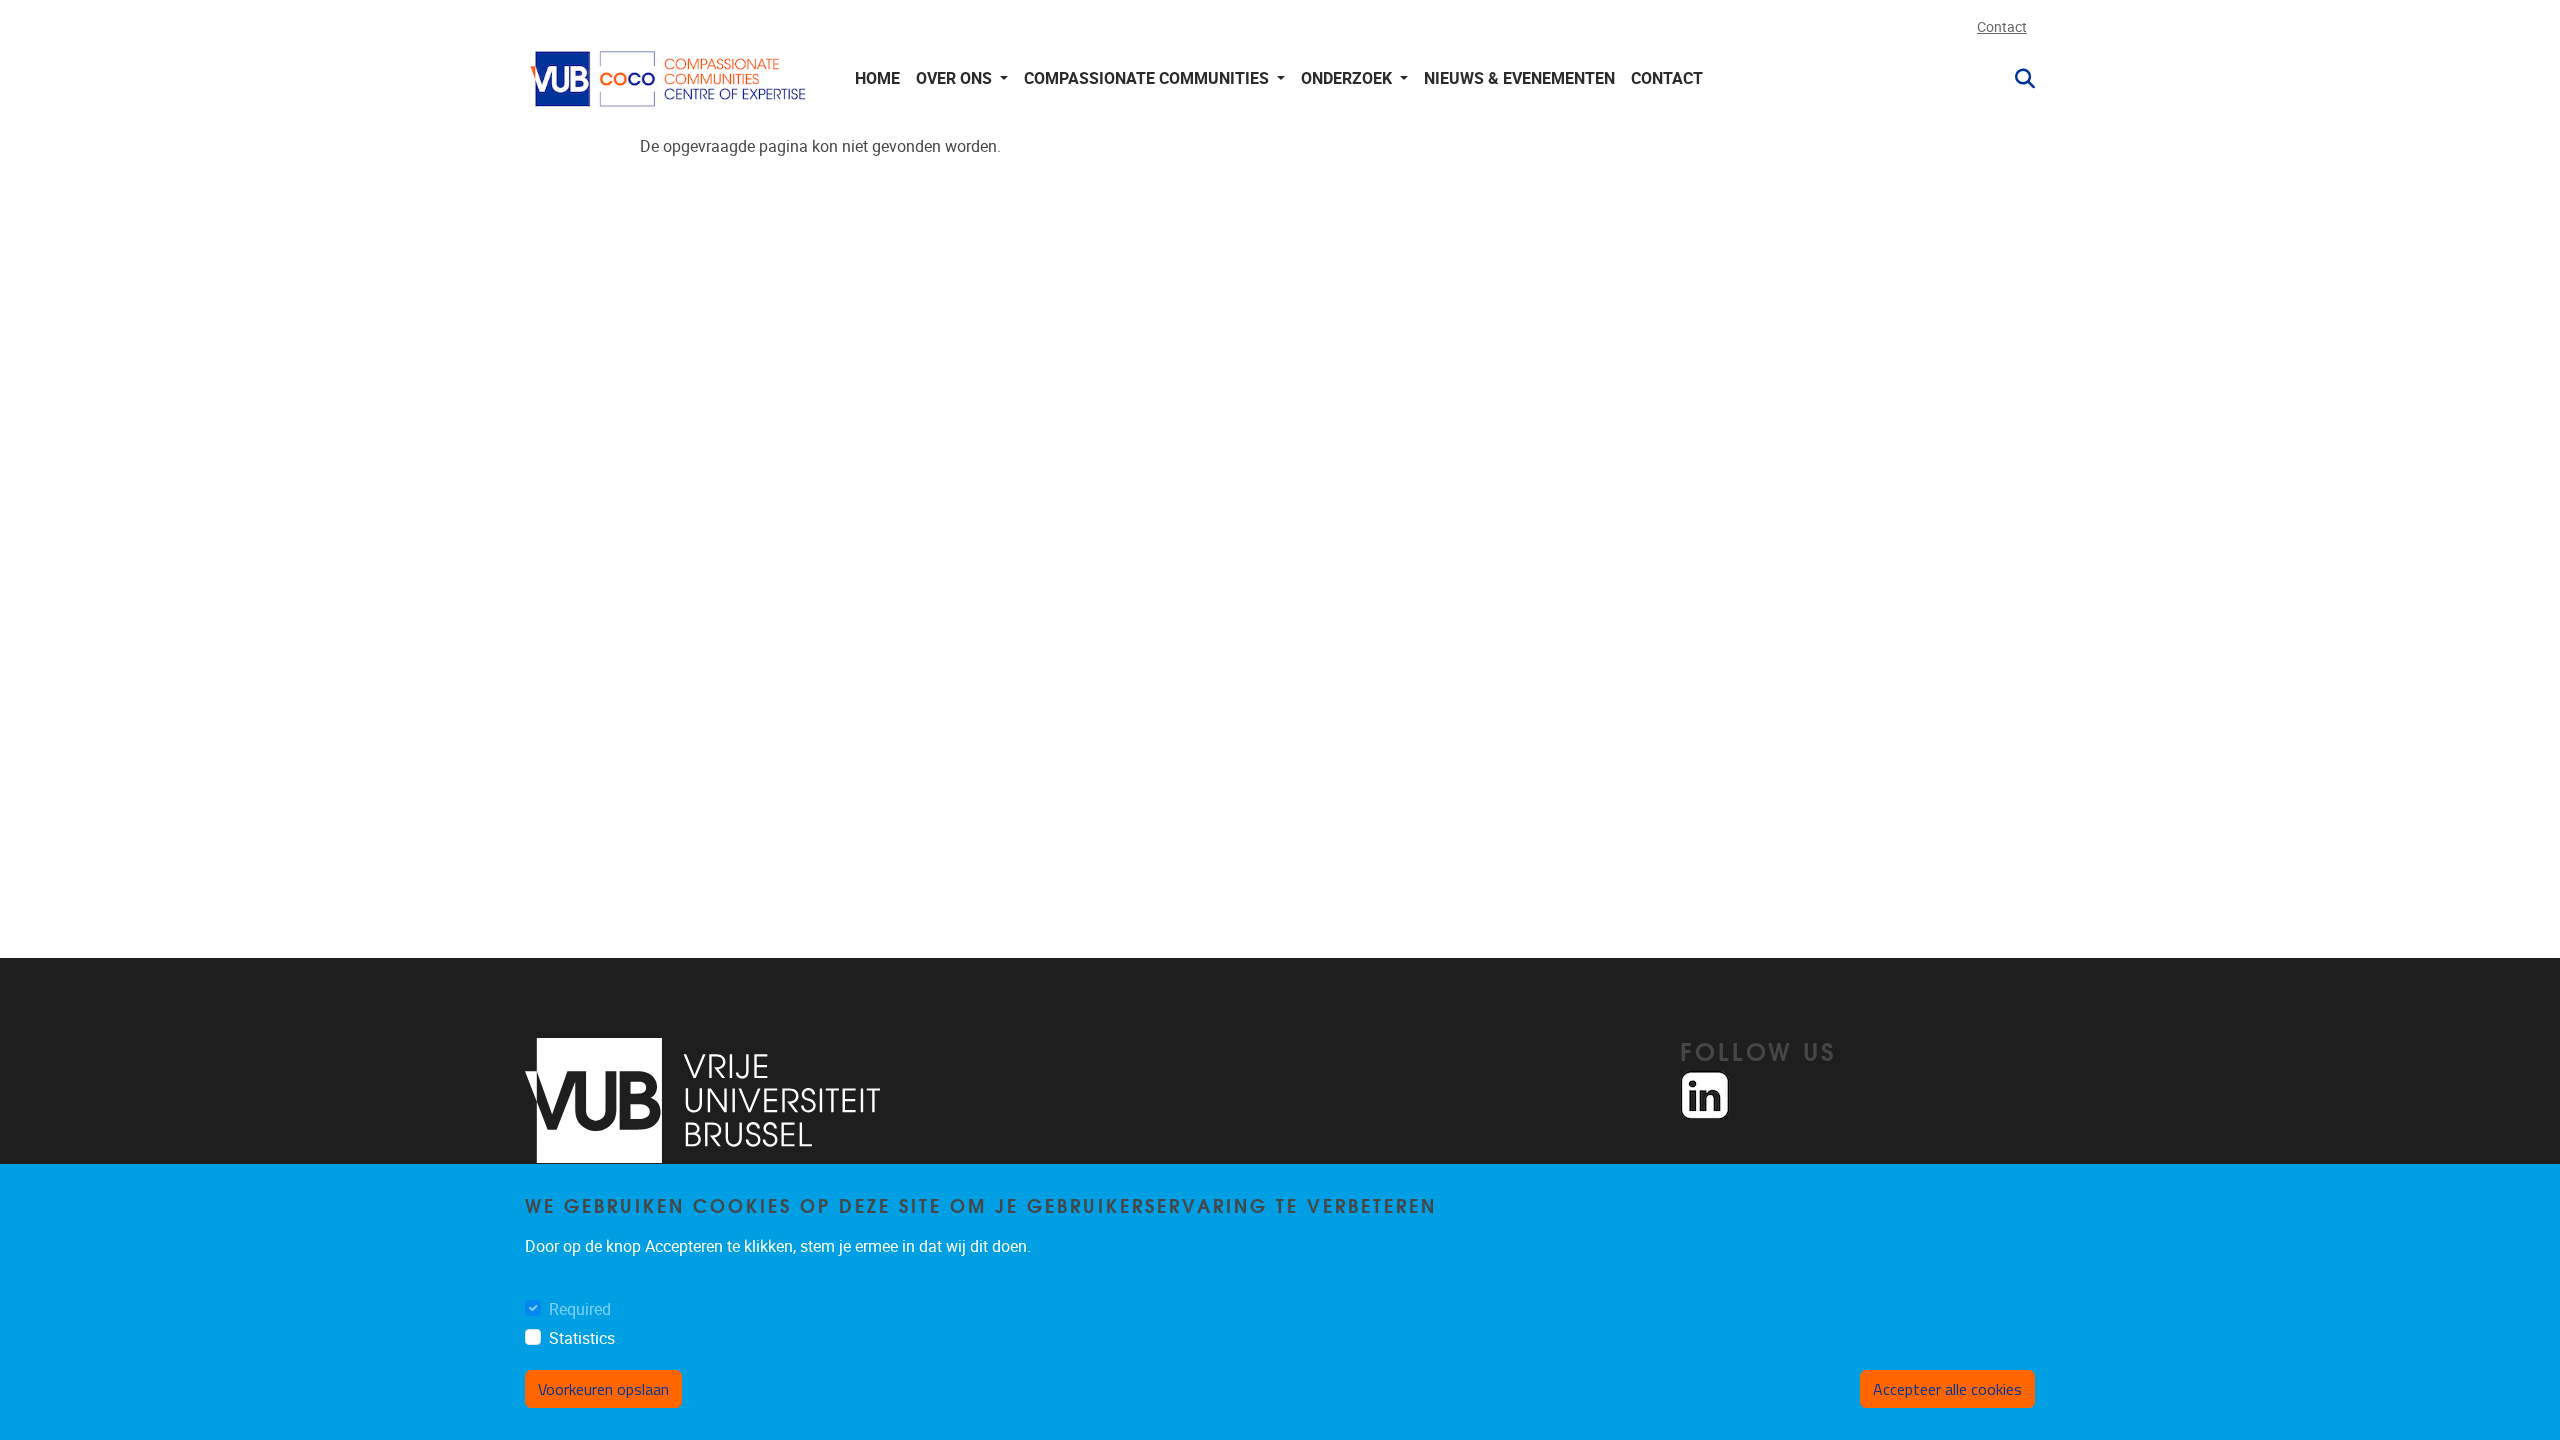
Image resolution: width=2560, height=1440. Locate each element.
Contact (2002, 27)
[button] (2017, 79)
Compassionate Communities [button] (1148, 78)
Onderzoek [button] (1348, 78)
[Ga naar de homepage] (670, 78)
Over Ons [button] (956, 78)
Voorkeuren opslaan (603, 1389)
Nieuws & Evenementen (1519, 78)
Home (877, 78)
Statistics (582, 1338)
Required (580, 1309)
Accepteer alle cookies (1947, 1389)
